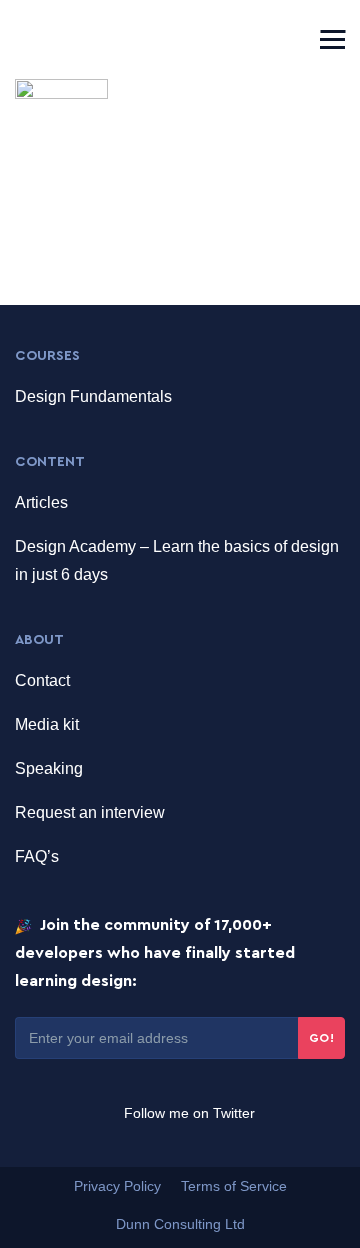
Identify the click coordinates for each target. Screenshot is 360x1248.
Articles (41, 502)
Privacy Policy (117, 1186)
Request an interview (90, 812)
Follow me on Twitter (187, 1113)
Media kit (47, 724)
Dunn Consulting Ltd (180, 1224)
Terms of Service (234, 1186)
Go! (322, 1038)
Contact (42, 680)
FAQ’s (37, 856)
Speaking (49, 768)
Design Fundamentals (93, 396)
